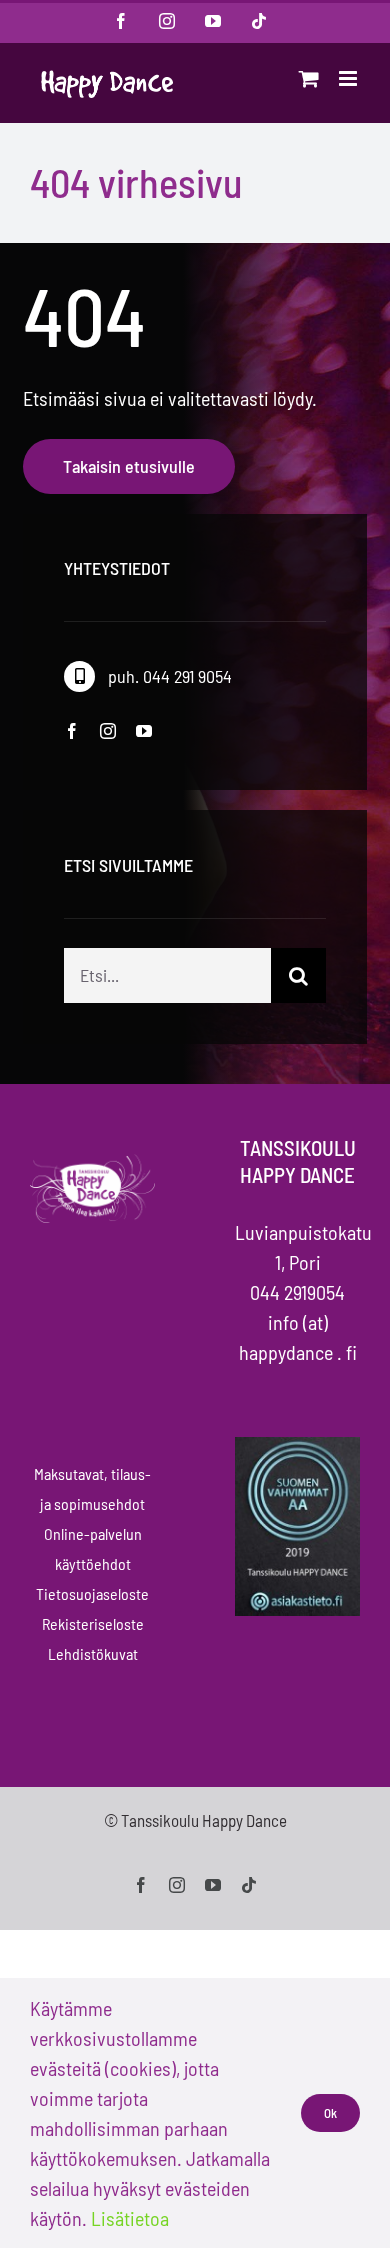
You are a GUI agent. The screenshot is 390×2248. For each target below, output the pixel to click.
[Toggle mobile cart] (309, 78)
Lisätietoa (130, 2218)
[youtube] (144, 731)
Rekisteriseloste (93, 1623)
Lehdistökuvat (93, 1653)
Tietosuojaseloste (92, 1593)
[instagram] (108, 731)
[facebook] (72, 731)
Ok (330, 2113)
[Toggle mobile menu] (349, 78)
